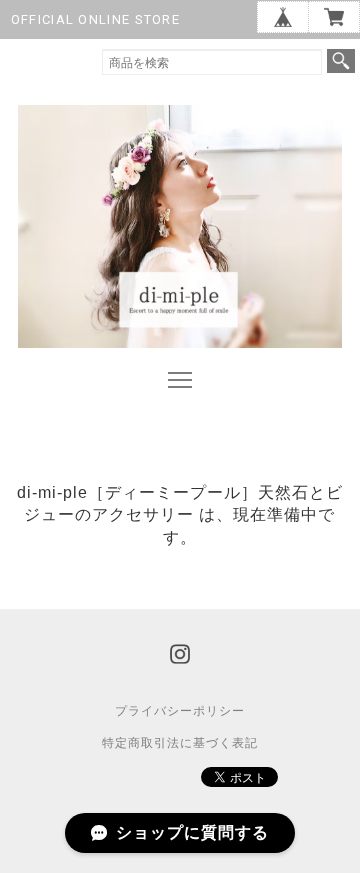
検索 (341, 61)
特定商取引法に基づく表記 (180, 743)
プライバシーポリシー (180, 711)
